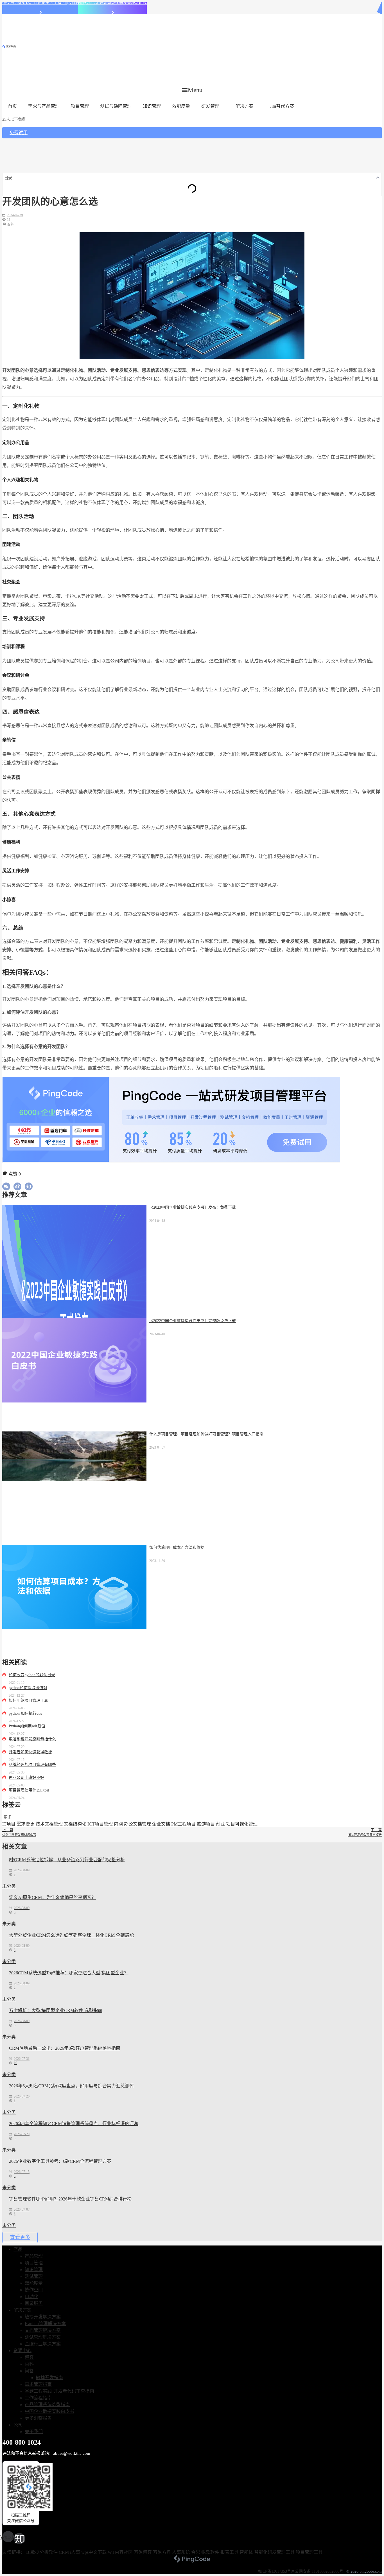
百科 (10, 224)
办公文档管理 (137, 1824)
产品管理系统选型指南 (47, 2405)
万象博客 (143, 2552)
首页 (12, 106)
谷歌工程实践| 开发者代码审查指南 (59, 2391)
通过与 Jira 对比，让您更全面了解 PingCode (40, 3)
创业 (220, 1824)
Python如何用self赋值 (27, 1726)
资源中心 (22, 2351)
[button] (192, 90)
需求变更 (26, 1824)
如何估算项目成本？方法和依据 (177, 1547)
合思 (196, 2552)
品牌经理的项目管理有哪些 (32, 1765)
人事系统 (181, 2552)
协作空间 (34, 2290)
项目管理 (80, 106)
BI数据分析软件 (42, 2552)
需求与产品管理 (44, 106)
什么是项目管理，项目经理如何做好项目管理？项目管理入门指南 (206, 1434)
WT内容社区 (120, 2552)
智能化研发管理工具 (274, 2552)
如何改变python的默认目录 (32, 1675)
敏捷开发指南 (49, 2378)
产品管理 (34, 2256)
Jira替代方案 (282, 106)
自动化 (31, 2297)
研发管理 (210, 106)
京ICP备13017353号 (274, 2571)
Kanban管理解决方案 (45, 2324)
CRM (64, 2552)
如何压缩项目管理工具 (28, 1701)
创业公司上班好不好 (26, 1778)
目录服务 (34, 2303)
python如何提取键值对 (28, 1688)
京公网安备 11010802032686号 (317, 2571)
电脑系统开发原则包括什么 (32, 1739)
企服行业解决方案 (43, 2344)
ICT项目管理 (100, 1824)
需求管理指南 (38, 2384)
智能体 (246, 2552)
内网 (118, 1824)
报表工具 (229, 2552)
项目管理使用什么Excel (29, 1790)
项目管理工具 (309, 2552)
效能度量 (181, 106)
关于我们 (34, 2432)
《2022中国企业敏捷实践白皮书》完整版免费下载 (193, 1321)
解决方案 (245, 106)
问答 (29, 2371)
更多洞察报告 (38, 2418)
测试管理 (34, 2276)
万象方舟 (162, 2552)
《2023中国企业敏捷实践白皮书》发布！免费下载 (193, 1207)
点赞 (14, 1174)
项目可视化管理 (242, 1824)
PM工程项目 (183, 1824)
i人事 (75, 2552)
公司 (18, 2425)
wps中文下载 (94, 2552)
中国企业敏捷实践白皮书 (49, 2411)
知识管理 (152, 106)
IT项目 (9, 1824)
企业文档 (161, 1824)
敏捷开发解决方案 (43, 2317)
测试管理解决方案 (43, 2337)
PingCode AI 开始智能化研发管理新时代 (112, 3)
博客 (29, 2357)
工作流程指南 (38, 2398)
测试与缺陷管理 (116, 106)
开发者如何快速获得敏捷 (30, 1752)
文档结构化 (75, 1824)
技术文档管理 (49, 1824)
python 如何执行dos (25, 1713)
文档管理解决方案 (43, 2330)
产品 (18, 2249)
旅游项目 (206, 1824)
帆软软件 (210, 2552)
